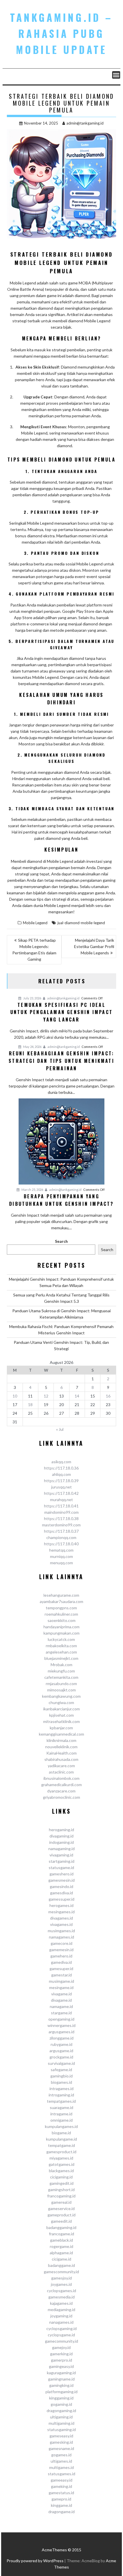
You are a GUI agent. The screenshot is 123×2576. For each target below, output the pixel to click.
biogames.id (61, 2082)
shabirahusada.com (61, 1759)
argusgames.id (61, 2032)
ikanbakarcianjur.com (61, 1709)
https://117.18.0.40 (61, 1544)
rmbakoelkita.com (61, 1646)
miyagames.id (61, 2158)
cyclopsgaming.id (61, 2328)
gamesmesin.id (61, 1880)
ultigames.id (61, 2461)
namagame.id (61, 2006)
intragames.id (61, 2088)
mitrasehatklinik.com (61, 1721)
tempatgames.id (61, 2101)
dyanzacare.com (61, 1791)
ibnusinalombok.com (61, 1778)
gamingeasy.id (61, 2366)
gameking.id (61, 2486)
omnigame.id (61, 2120)
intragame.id (61, 2114)
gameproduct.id (61, 2215)
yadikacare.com (61, 1766)
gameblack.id (61, 2240)
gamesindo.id (61, 1886)
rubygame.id (61, 2044)
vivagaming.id (61, 1855)
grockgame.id (61, 2057)
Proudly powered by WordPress (35, 2561)
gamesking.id (61, 2442)
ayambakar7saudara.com (61, 1601)
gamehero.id (61, 1956)
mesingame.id (61, 1987)
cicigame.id (61, 2259)
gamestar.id (61, 1975)
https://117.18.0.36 (61, 1468)
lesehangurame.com (61, 1595)
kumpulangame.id (61, 2139)
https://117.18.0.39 (61, 1481)
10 (15, 1396)
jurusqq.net (61, 1487)
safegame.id (61, 2070)
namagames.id (61, 1937)
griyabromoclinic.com (61, 1797)
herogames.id (61, 1905)
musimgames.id (61, 1931)
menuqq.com (61, 1563)
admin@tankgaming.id (85, 123)
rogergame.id (61, 2246)
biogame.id (61, 2133)
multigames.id (61, 2467)
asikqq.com (61, 1462)
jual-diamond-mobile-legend (81, 923)
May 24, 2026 (32, 1047)
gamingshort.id (61, 2190)
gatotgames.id (61, 2164)
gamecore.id (61, 1943)
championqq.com (61, 1537)
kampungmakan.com (61, 1633)
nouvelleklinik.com (61, 1747)
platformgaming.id (61, 2392)
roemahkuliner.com (61, 1614)
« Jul (60, 1429)
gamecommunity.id (61, 2341)
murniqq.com (61, 1556)
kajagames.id (61, 2303)
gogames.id (61, 2455)
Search (61, 1241)
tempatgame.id (61, 2145)
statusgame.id (61, 1867)
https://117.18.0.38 (61, 1518)
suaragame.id (61, 2107)
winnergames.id (61, 2025)
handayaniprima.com (61, 1627)
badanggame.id (61, 2265)
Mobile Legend (35, 923)
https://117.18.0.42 (61, 1493)
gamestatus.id (61, 2493)
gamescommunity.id (61, 2272)
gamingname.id (61, 2379)
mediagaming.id (61, 2310)
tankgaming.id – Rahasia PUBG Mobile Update (61, 33)
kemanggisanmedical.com (61, 1734)
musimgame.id (61, 1981)
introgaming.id (61, 2095)
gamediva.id (61, 1962)
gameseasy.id (61, 2436)
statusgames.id (61, 2474)
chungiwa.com (61, 1702)
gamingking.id (61, 2385)
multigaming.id (61, 2423)
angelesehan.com (61, 1652)
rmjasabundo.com (61, 1684)
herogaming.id (61, 1830)
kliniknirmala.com (61, 1740)
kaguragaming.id (61, 2373)
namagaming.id (61, 1849)
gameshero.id (61, 1874)
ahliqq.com (61, 1474)
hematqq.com (61, 1550)
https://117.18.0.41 (61, 1506)
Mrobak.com (61, 1665)
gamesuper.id (61, 1969)
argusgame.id (61, 2051)
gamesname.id (61, 2448)
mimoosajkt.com (61, 1690)
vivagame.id (61, 1994)
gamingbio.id (61, 2076)
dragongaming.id (61, 2411)
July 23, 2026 (32, 998)
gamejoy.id (61, 2347)
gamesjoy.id (61, 2278)
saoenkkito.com (61, 1620)
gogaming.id (61, 2404)
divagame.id (61, 2000)
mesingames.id (61, 1912)
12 (46, 1396)
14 (77, 1396)
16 (108, 1396)
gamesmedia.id (61, 2297)
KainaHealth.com (61, 1753)
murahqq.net (61, 1500)
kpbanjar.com (61, 1728)
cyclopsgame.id (61, 2335)
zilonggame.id (61, 2038)
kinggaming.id (61, 2398)
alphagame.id (61, 2253)
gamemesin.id (61, 1950)
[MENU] (116, 75)
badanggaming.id (61, 2227)
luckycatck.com (61, 1639)
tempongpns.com (61, 1608)
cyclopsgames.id (61, 2291)
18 (30, 1405)
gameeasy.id (61, 2480)
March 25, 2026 (32, 1190)
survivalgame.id (61, 2063)
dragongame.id (61, 2512)
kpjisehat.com (61, 1715)
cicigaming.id (61, 2177)
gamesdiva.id (61, 1893)
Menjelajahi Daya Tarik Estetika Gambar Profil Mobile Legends (94, 946)
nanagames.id (61, 2322)
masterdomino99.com (61, 1525)
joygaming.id (61, 2316)
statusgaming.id (61, 2429)
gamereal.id (61, 2202)
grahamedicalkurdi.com (61, 1785)
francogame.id (61, 2234)
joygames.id (61, 2284)
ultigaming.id (61, 2417)
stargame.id (61, 2013)
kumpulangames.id (61, 2126)
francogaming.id (61, 2196)
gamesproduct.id (61, 2152)
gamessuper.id (61, 1899)
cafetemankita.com (61, 1677)
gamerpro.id (61, 2360)
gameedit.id (61, 2221)
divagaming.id (61, 1836)
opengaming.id (61, 2019)
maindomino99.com (61, 1512)
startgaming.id (61, 1861)
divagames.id (61, 1918)
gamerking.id (61, 2354)
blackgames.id (61, 2171)
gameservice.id (61, 2208)
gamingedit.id (61, 2183)
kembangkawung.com (61, 1696)
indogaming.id (61, 1842)
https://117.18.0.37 (61, 1531)
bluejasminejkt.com (61, 1658)
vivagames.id (61, 1924)
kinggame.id (61, 2505)
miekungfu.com (61, 1671)
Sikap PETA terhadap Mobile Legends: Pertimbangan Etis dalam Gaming (34, 950)
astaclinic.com (61, 1772)
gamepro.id (61, 2499)
